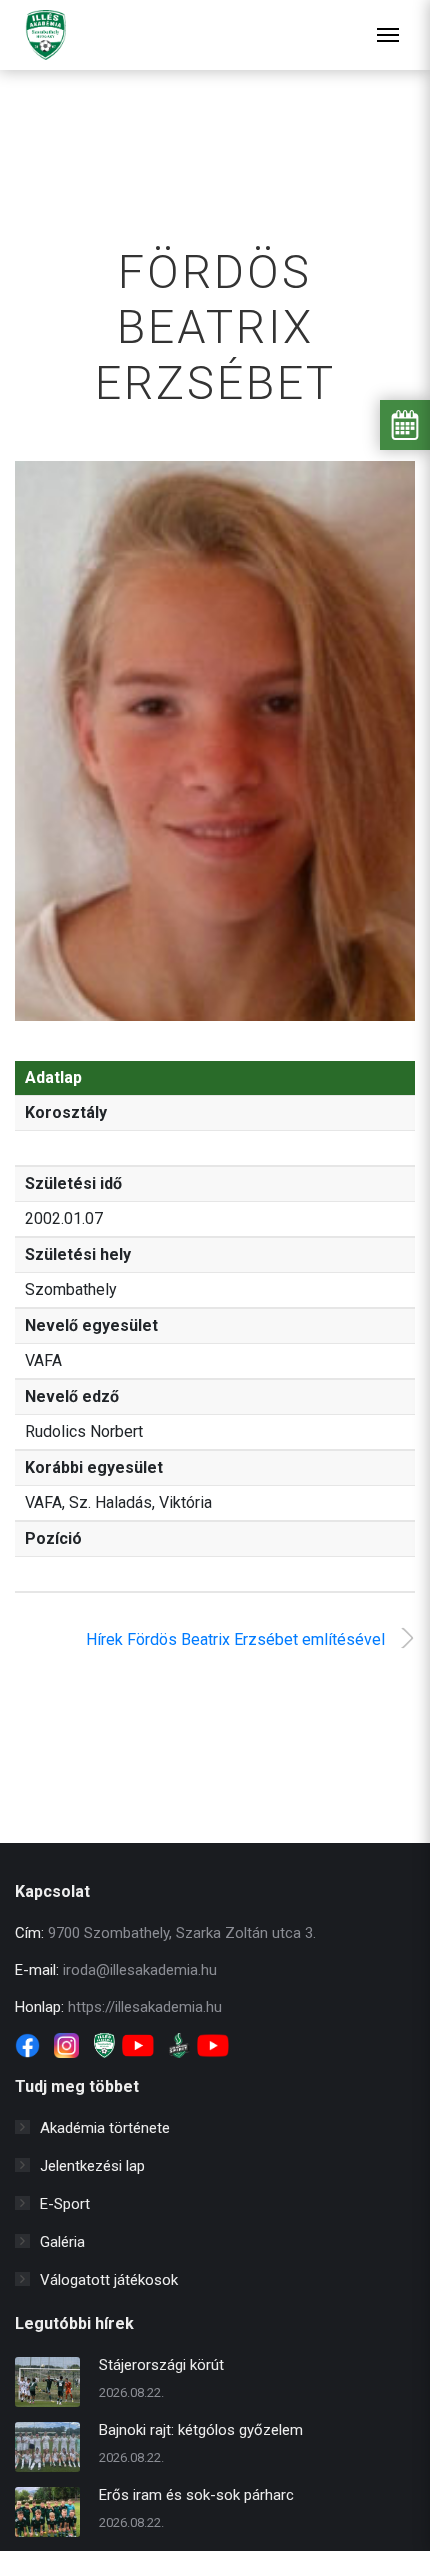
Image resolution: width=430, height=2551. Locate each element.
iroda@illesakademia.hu (140, 1970)
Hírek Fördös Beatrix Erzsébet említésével (235, 1639)
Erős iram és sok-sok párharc (196, 2495)
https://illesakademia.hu (145, 2007)
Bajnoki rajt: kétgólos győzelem (201, 2430)
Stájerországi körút (161, 2365)
